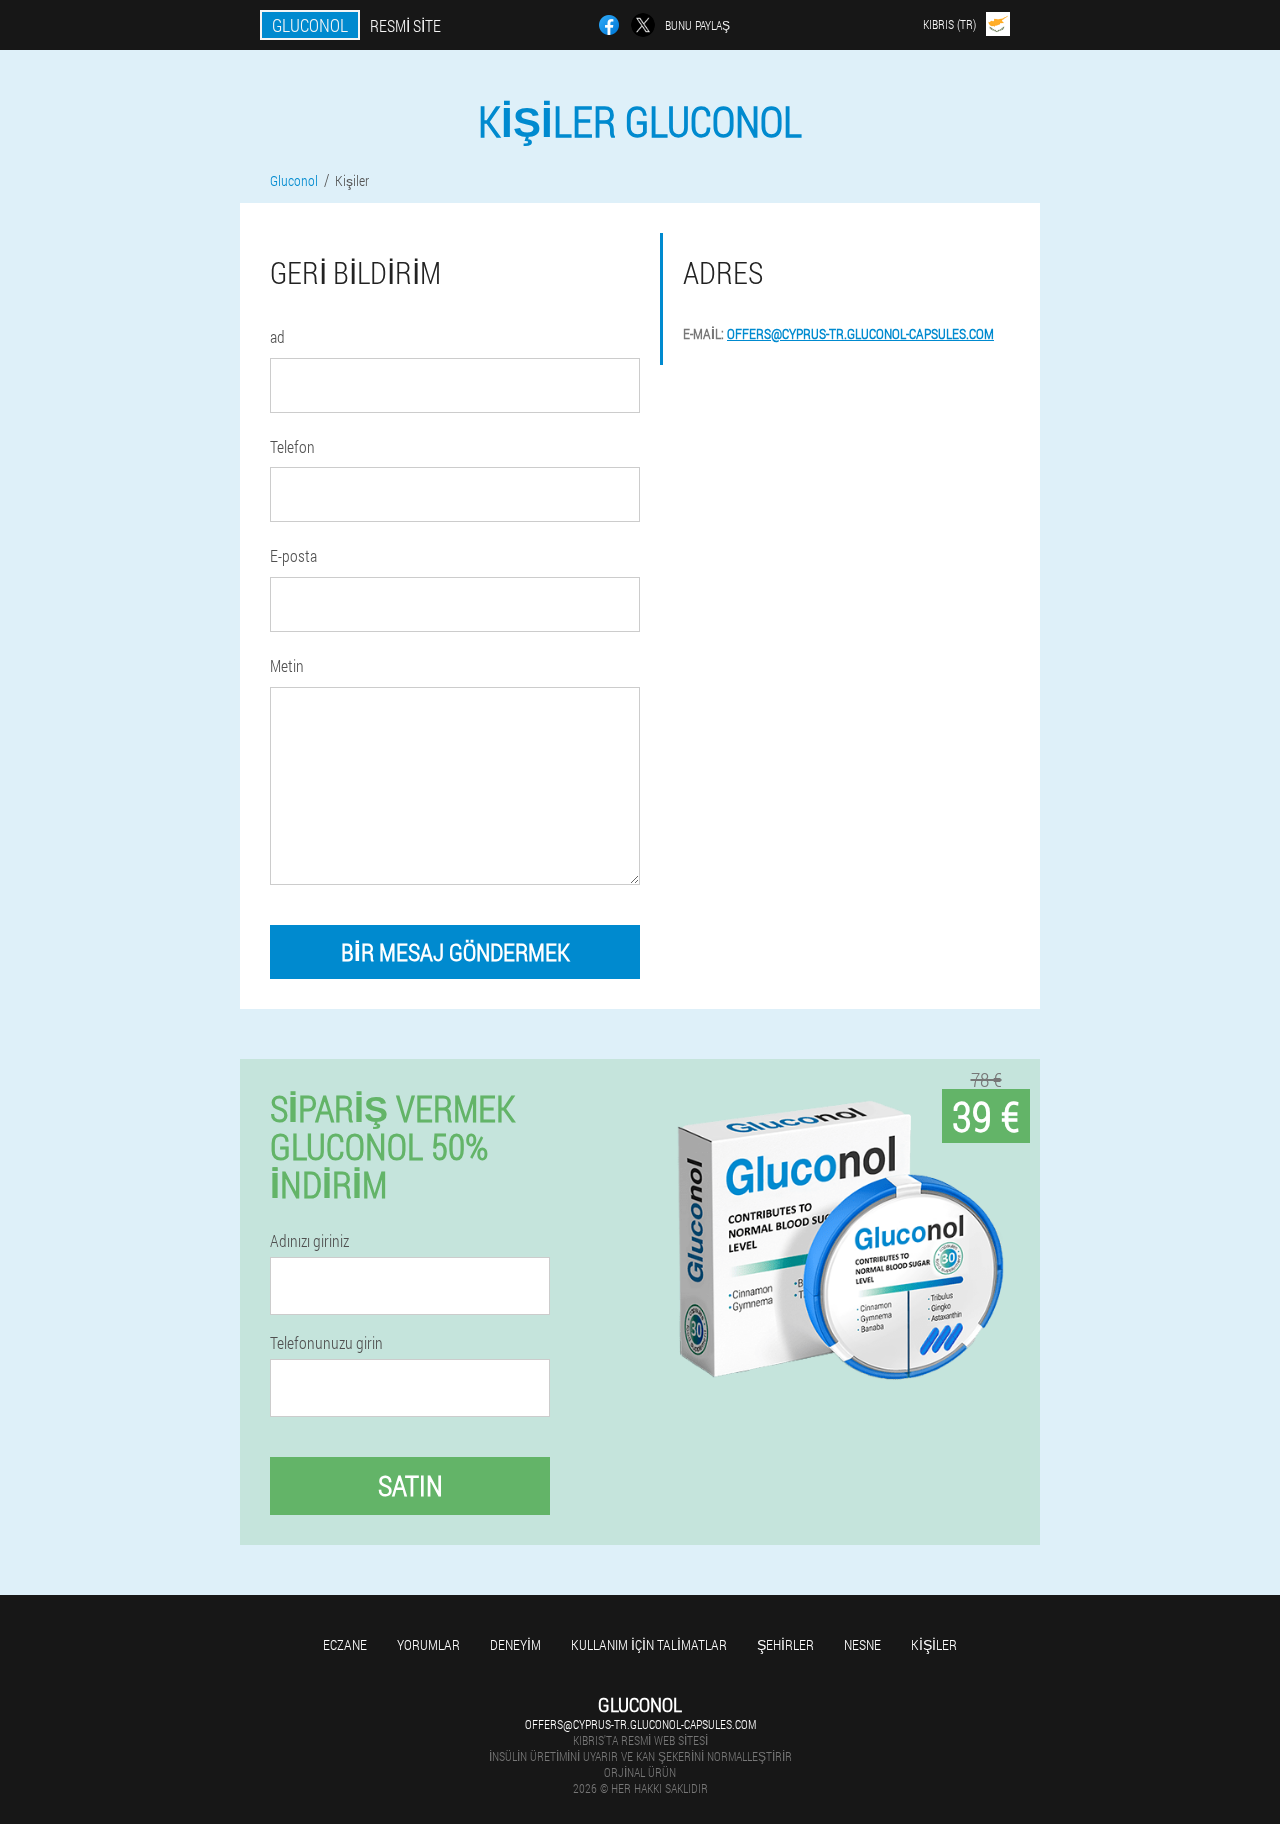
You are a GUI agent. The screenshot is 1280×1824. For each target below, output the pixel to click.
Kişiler (934, 1644)
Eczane (345, 1644)
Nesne (862, 1644)
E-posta (293, 555)
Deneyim (515, 1644)
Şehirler (785, 1644)
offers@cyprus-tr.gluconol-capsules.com (860, 333)
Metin (287, 665)
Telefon (292, 446)
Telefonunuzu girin (326, 1343)
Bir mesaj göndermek (455, 952)
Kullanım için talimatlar (649, 1644)
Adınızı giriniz (309, 1241)
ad (277, 336)
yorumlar (428, 1644)
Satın (410, 1485)
